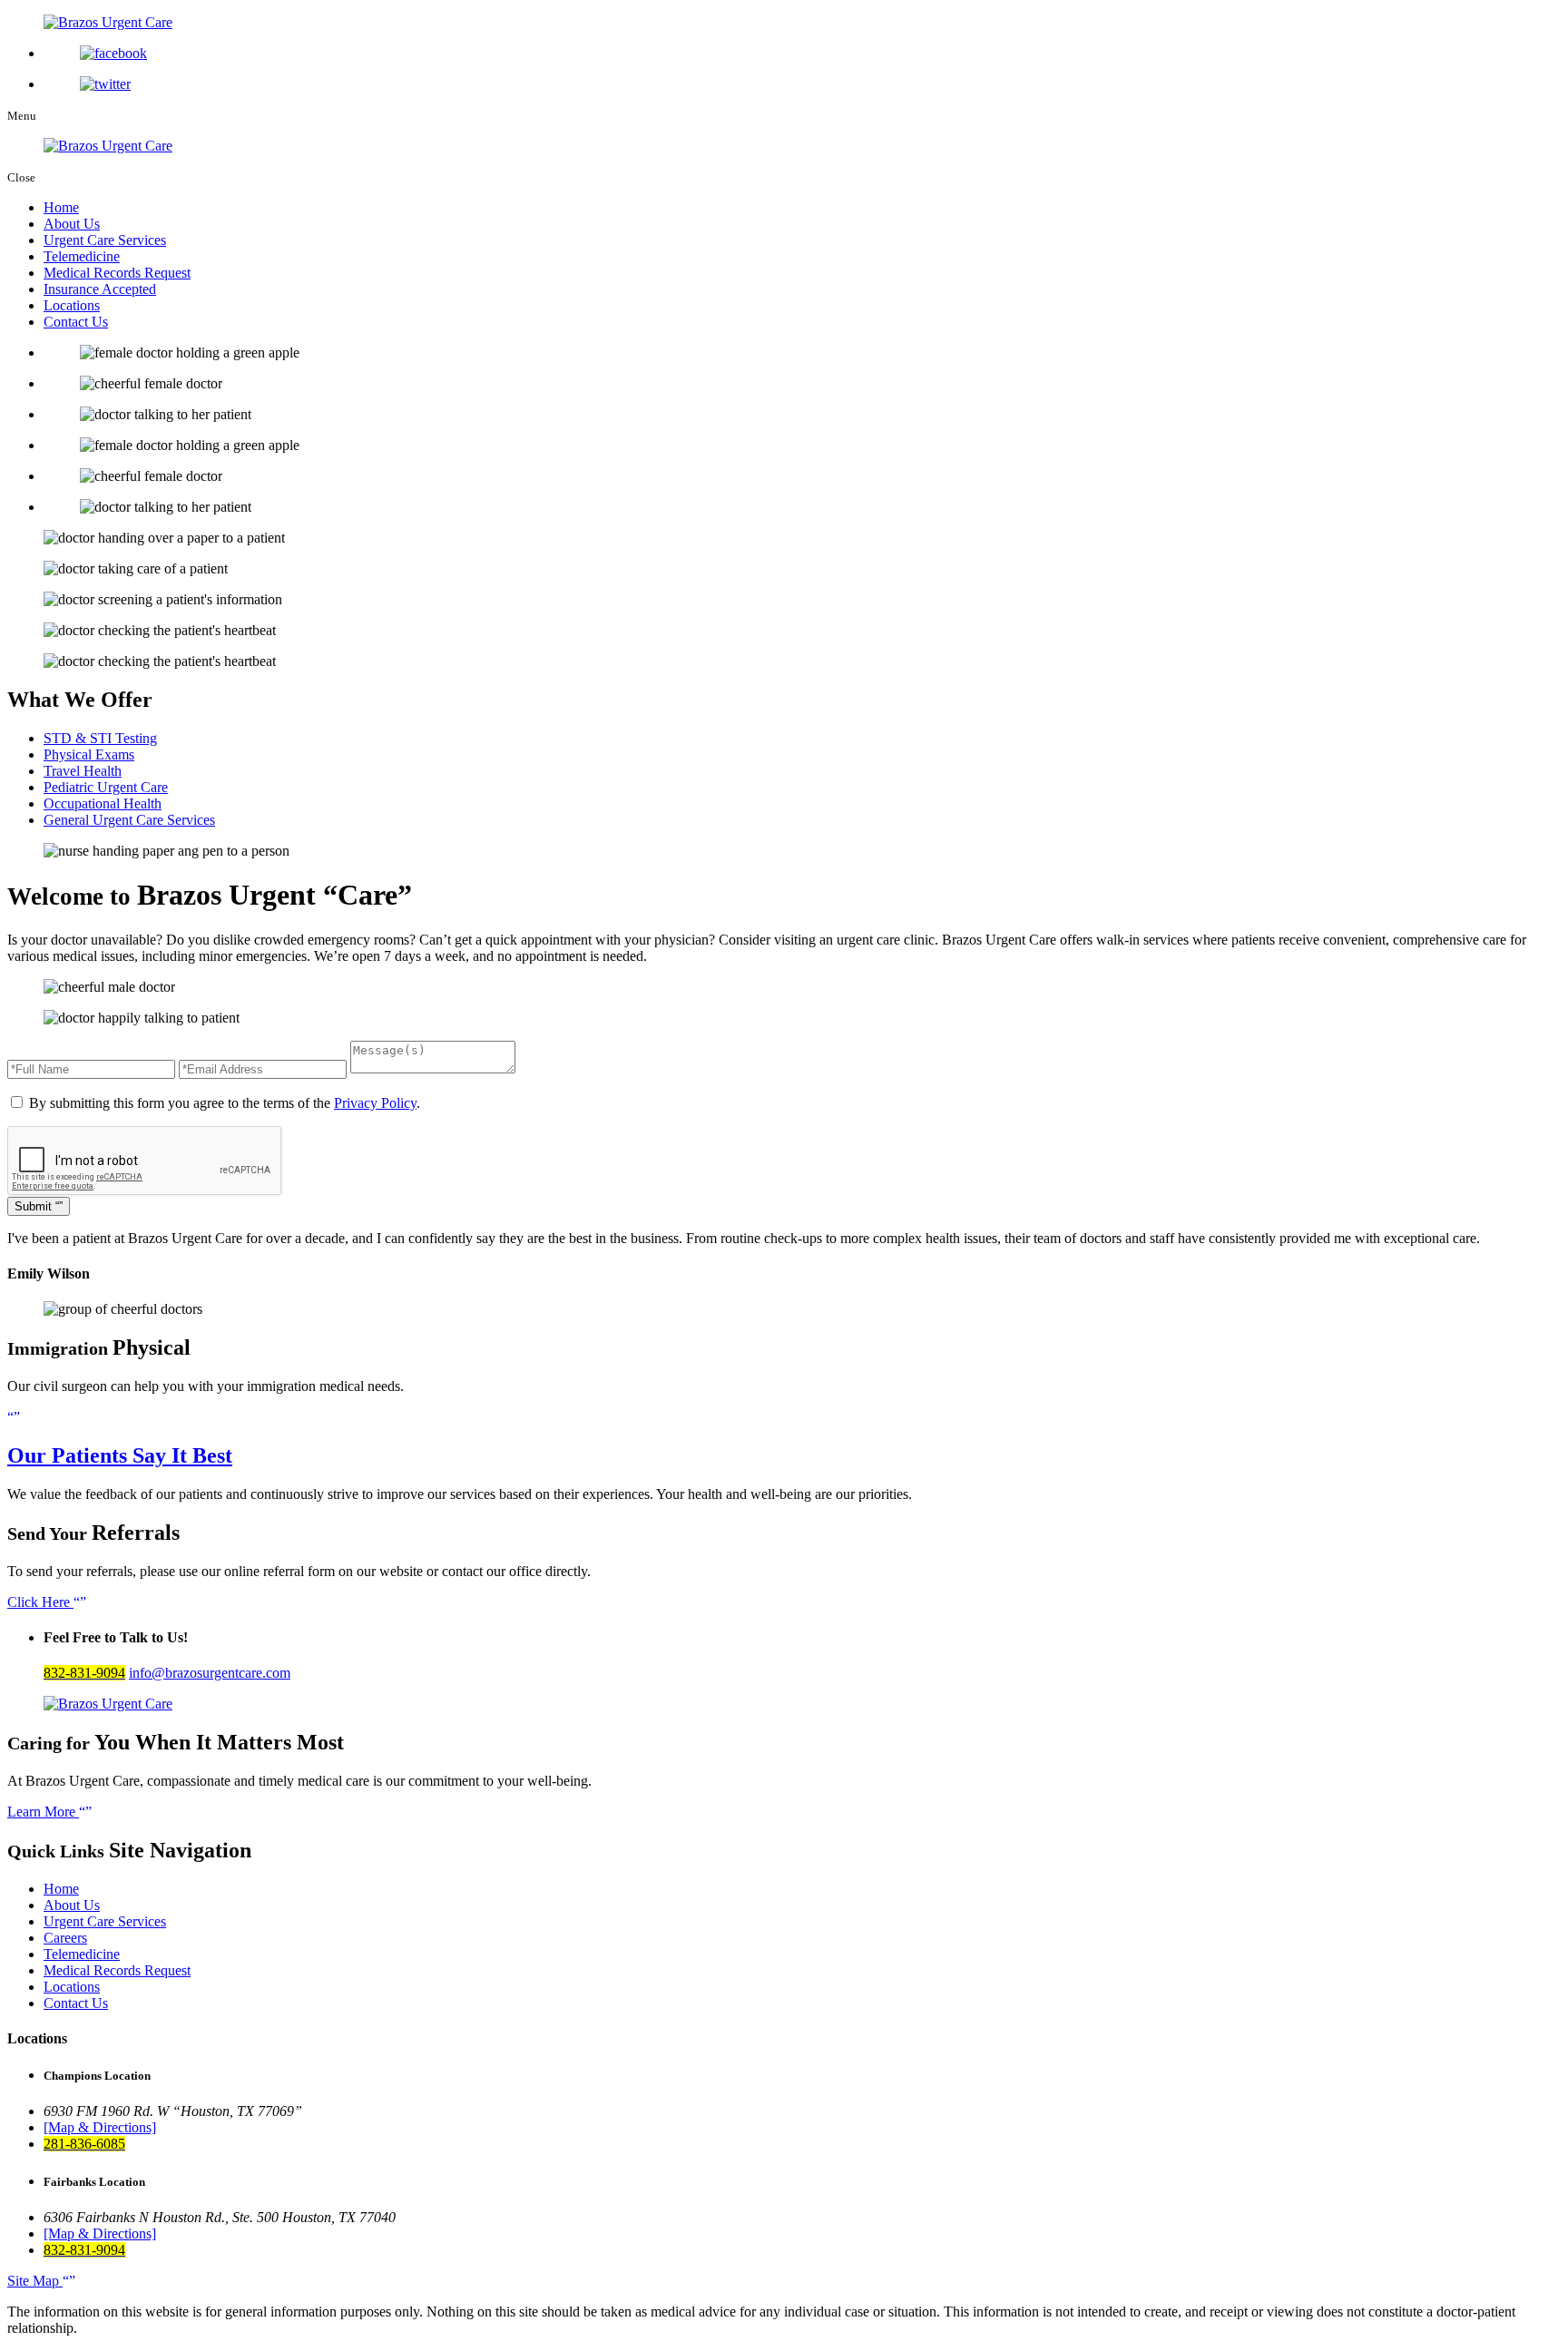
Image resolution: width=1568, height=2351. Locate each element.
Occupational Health (103, 803)
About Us (72, 224)
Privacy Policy (375, 1103)
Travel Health (83, 771)
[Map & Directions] (100, 2127)
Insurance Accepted (100, 289)
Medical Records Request (117, 273)
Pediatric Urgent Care (106, 787)
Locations (72, 305)
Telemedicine (82, 256)
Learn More (43, 1812)
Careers (65, 1938)
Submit (35, 1206)
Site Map (35, 2281)
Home (61, 207)
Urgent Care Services (105, 240)
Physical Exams (89, 754)
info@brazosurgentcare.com (210, 1673)
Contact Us (76, 322)
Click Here (40, 1602)
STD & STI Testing (100, 738)
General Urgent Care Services (129, 820)
